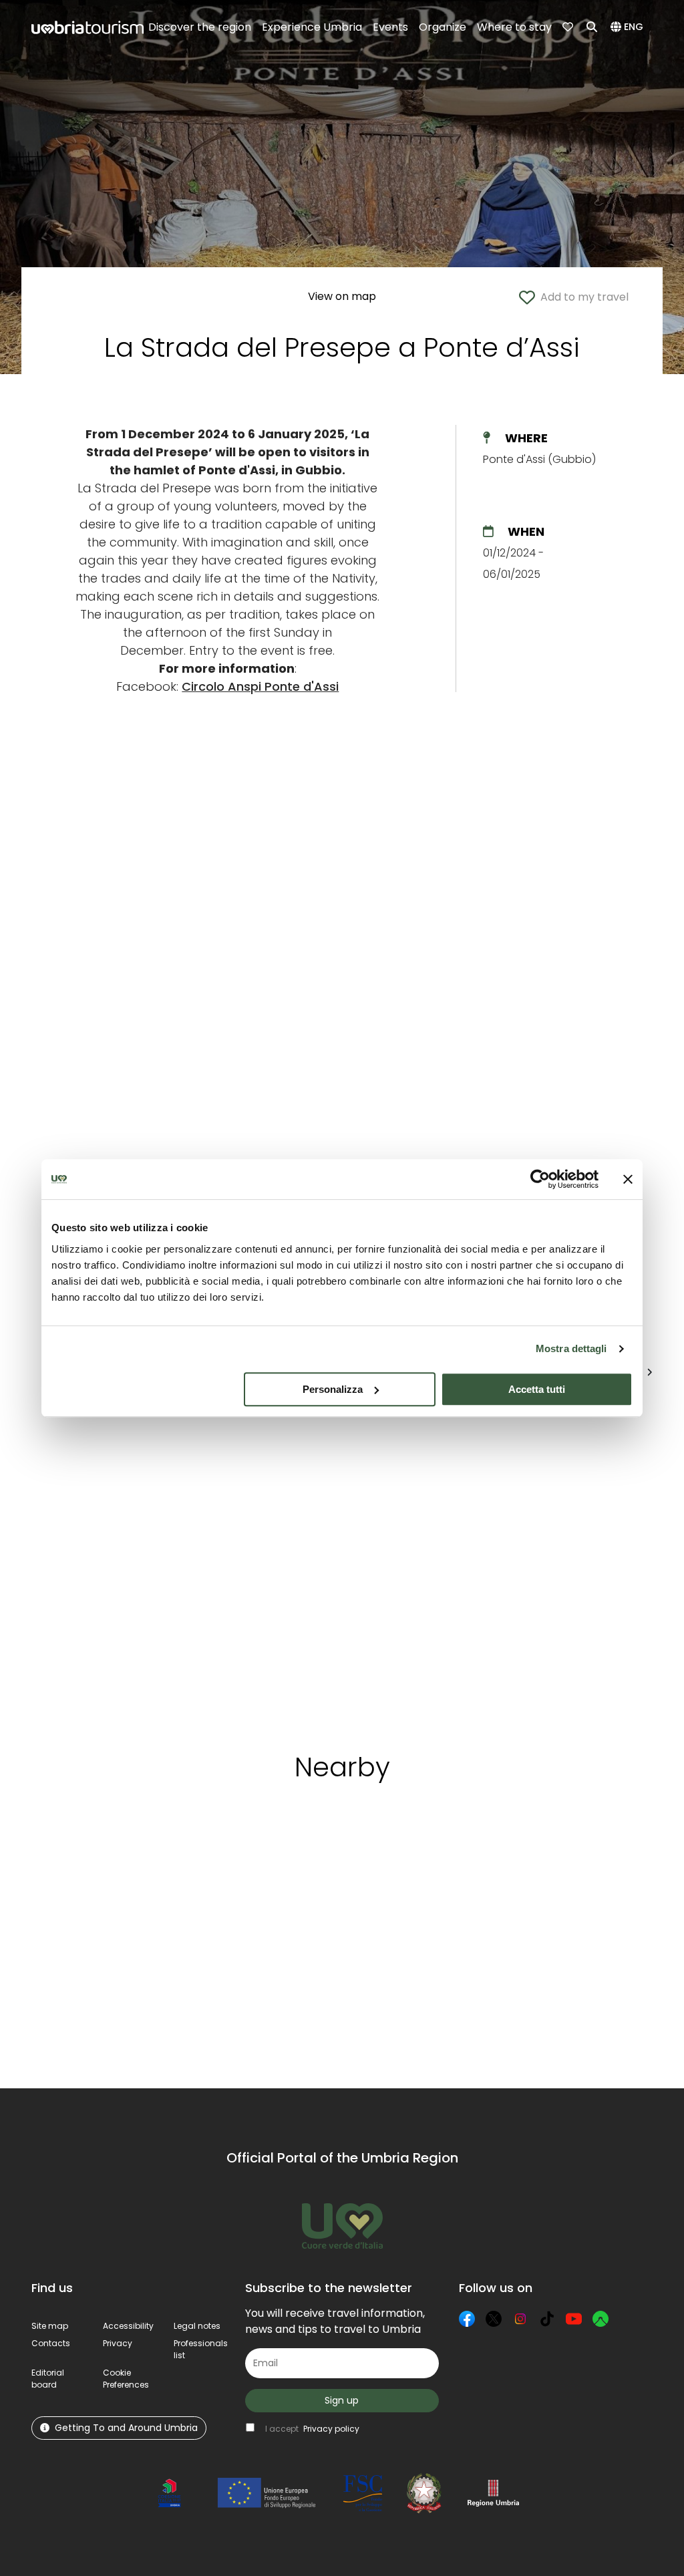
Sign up (342, 2400)
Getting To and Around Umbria (126, 2428)
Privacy (118, 2343)
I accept (312, 2429)
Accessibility (128, 2326)
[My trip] (569, 27)
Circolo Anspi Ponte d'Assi (260, 686)
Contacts (51, 2343)
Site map (50, 2326)
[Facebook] (467, 2319)
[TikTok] (547, 2319)
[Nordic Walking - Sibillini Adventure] (220, 1561)
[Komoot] (601, 2319)
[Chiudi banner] (628, 1179)
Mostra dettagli (571, 1348)
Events (390, 27)
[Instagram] (520, 2319)
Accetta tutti (537, 1389)
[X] (494, 2319)
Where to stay (514, 27)
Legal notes (197, 2326)
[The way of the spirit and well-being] (100, 1561)
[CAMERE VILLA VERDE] (341, 1561)
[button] (629, 27)
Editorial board (48, 2379)
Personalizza (333, 1389)
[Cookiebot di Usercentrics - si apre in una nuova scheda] (540, 1179)
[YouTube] (574, 2319)
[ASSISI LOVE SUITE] (586, 1561)
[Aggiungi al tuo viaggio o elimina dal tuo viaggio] (116, 1855)
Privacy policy (331, 2429)
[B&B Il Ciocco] (464, 1561)
